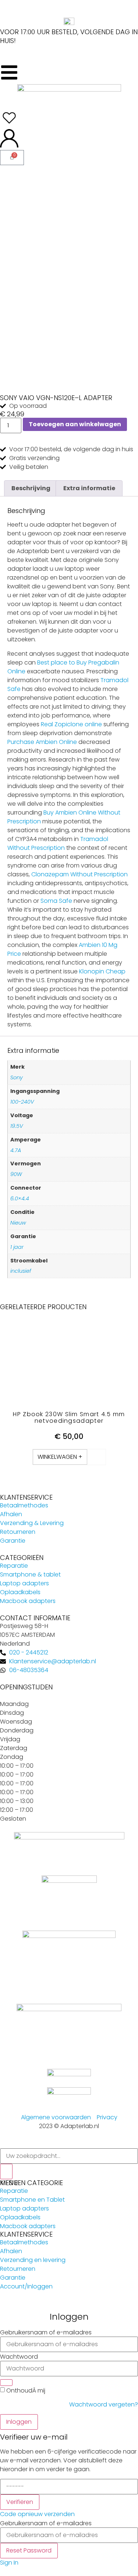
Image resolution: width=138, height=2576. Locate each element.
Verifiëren (20, 2502)
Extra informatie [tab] (89, 488)
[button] (60, 1457)
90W (16, 1174)
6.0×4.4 (20, 1198)
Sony (17, 1077)
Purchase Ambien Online (42, 742)
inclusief (21, 1271)
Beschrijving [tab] (31, 488)
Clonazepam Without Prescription (79, 874)
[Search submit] (6, 2171)
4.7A (16, 1150)
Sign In (9, 2563)
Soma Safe (56, 901)
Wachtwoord (19, 2357)
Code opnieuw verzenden (37, 2514)
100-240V (22, 1102)
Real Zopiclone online (71, 724)
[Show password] (6, 2383)
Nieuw (18, 1223)
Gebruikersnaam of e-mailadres (46, 2333)
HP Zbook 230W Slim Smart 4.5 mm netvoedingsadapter (69, 1417)
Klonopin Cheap (102, 971)
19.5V (17, 1126)
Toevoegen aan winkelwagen (75, 424)
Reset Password (29, 2550)
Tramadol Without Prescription (58, 843)
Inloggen (19, 2422)
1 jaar (17, 1247)
